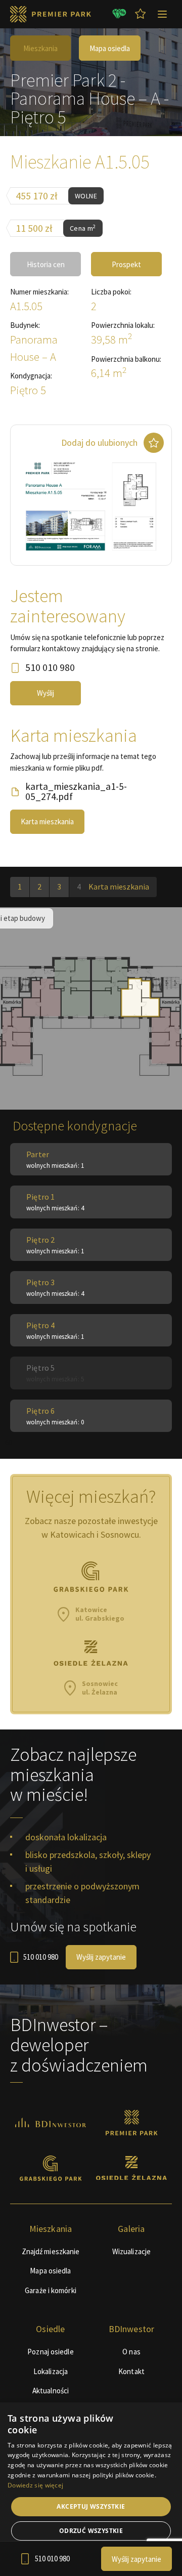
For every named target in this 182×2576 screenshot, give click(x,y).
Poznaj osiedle (50, 2352)
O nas (131, 2352)
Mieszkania (40, 48)
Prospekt (126, 264)
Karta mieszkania (47, 821)
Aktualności (51, 2391)
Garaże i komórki (51, 2290)
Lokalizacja (51, 2371)
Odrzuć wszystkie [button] (91, 2531)
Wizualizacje (131, 2251)
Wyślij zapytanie (101, 1957)
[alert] (91, 2489)
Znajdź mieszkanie (51, 2251)
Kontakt (131, 2371)
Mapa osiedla (110, 48)
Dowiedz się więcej (35, 2485)
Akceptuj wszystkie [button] (91, 2506)
